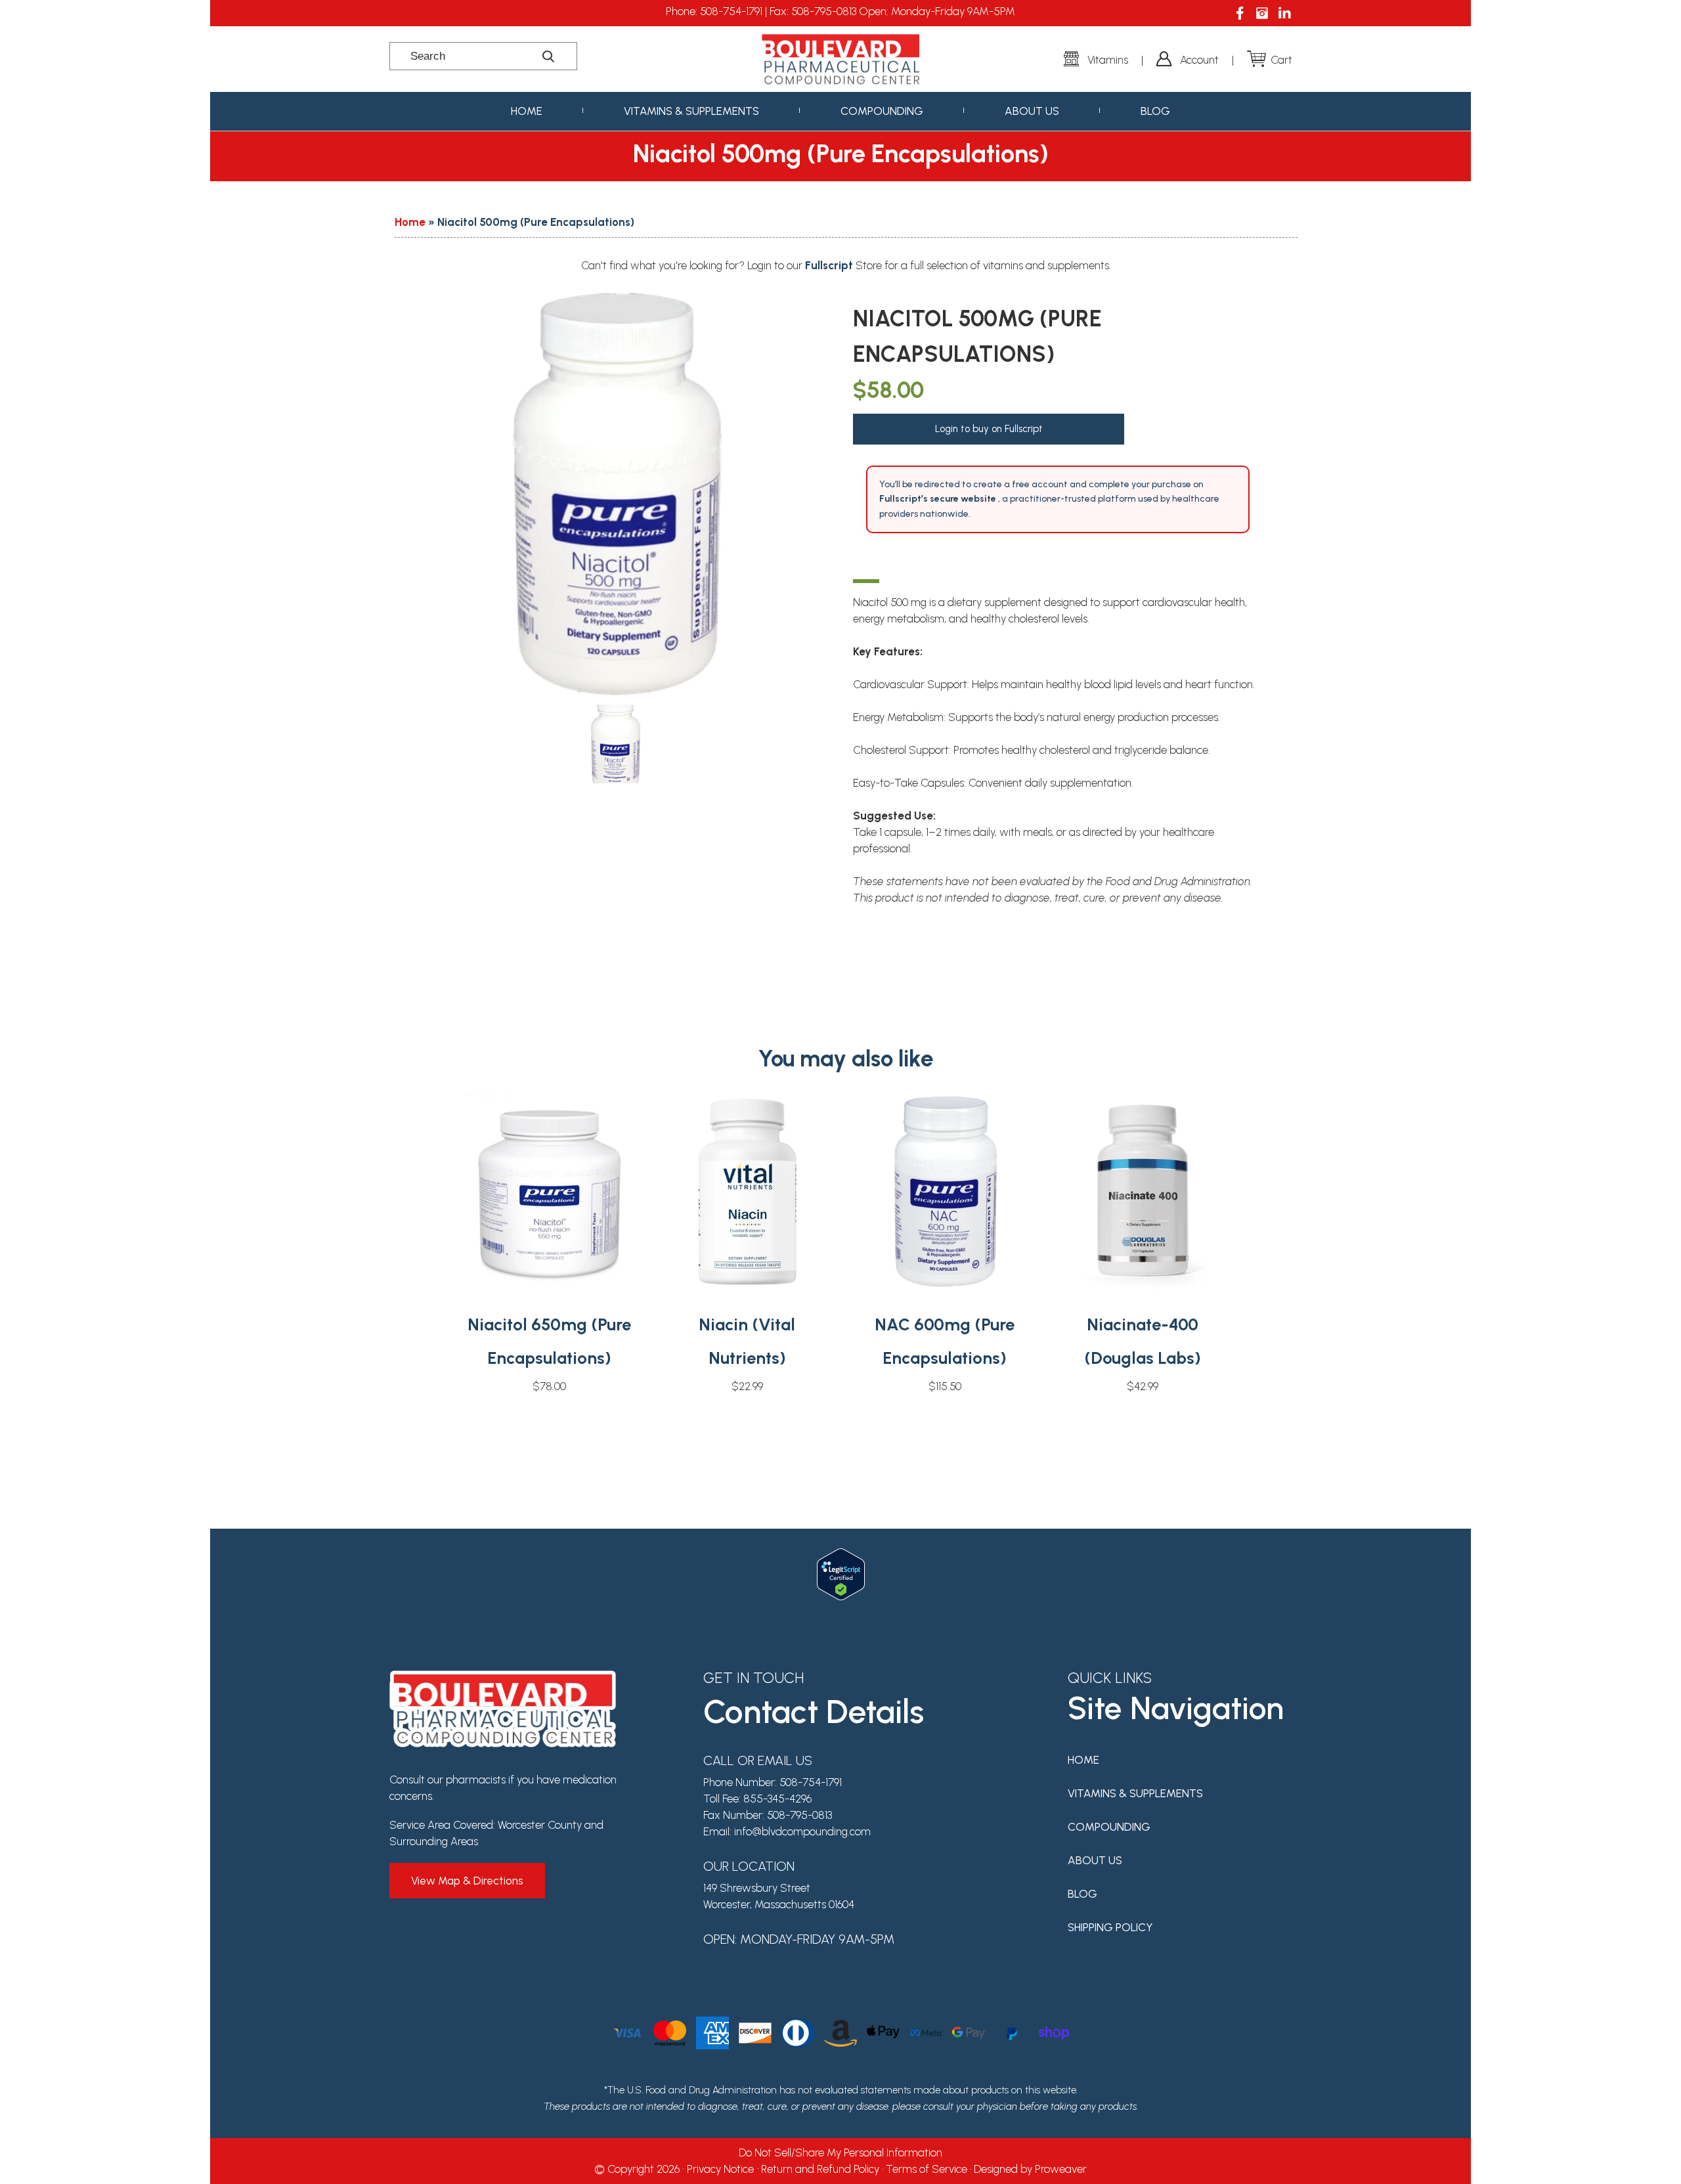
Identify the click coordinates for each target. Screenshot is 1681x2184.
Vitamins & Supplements (691, 111)
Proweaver (1061, 2169)
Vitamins (1108, 60)
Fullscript (830, 265)
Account (1199, 60)
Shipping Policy (1110, 1927)
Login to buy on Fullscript (989, 429)
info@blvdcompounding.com (802, 1831)
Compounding (882, 111)
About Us (1032, 111)
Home (527, 111)
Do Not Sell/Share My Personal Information (840, 2152)
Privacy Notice (720, 2169)
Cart (1281, 60)
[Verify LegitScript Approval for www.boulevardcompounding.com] (841, 1556)
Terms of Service (927, 2169)
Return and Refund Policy (820, 2169)
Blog (1155, 111)
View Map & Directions (467, 1881)
